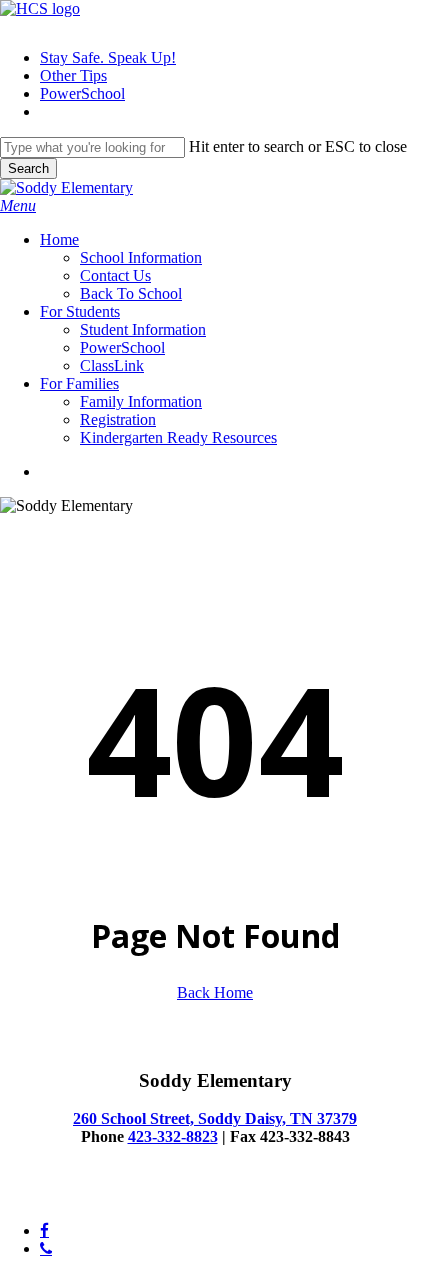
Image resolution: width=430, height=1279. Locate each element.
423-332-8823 (173, 1136)
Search (28, 168)
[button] (18, 205)
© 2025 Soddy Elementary (84, 1196)
